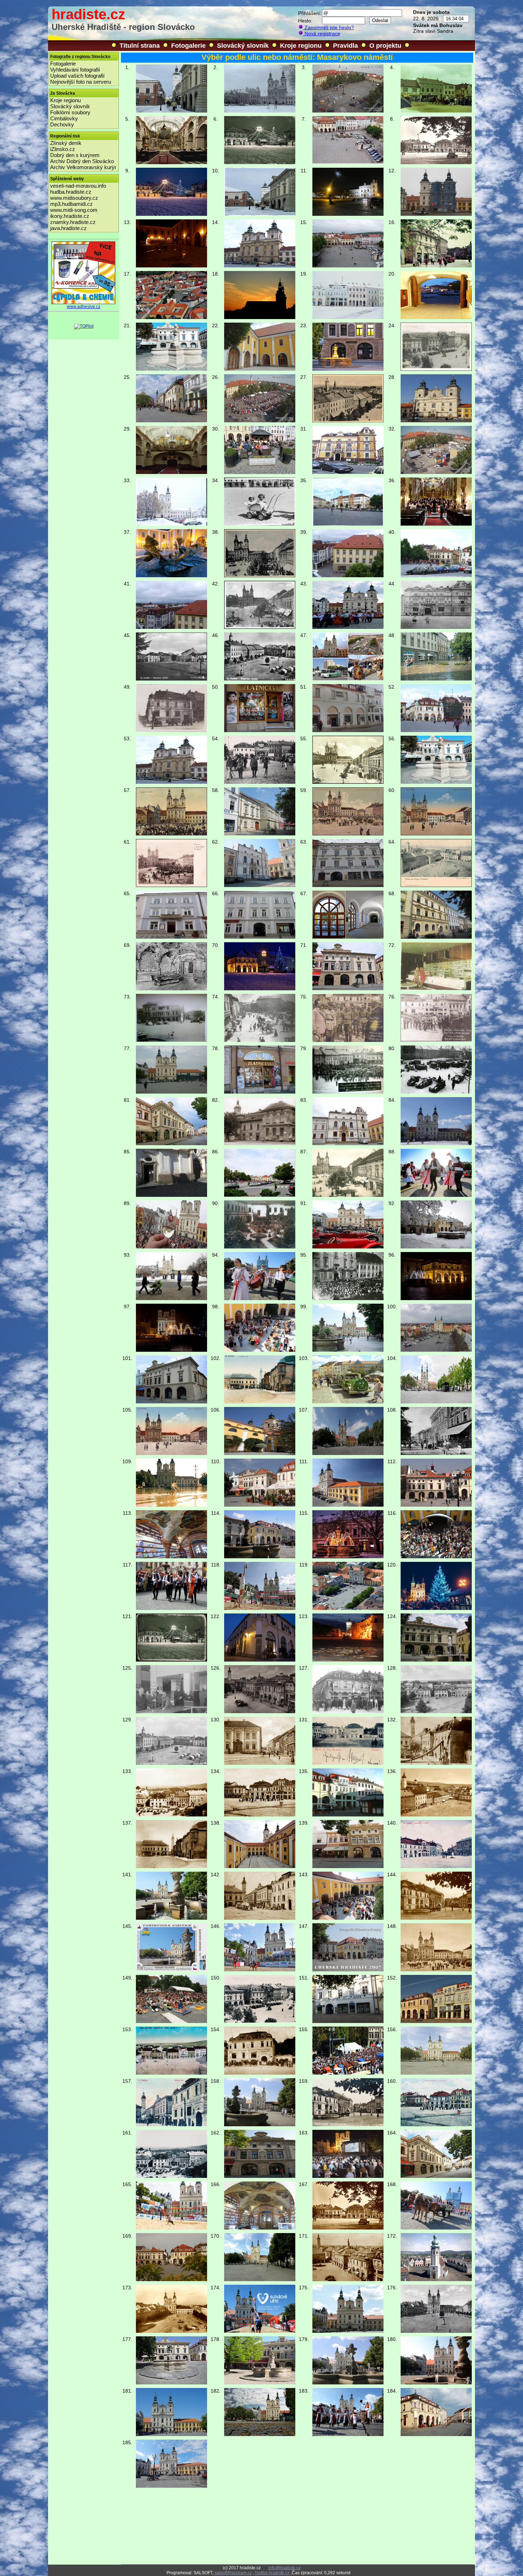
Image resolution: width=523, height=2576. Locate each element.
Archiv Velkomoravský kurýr (83, 167)
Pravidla (345, 46)
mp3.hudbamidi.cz (72, 204)
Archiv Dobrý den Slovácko (82, 161)
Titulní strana (140, 46)
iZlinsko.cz (63, 149)
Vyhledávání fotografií (75, 70)
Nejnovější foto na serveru (81, 82)
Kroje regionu (301, 46)
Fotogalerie (188, 46)
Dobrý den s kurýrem (75, 155)
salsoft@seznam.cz (233, 2573)
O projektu (385, 46)
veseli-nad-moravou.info (78, 186)
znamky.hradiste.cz (73, 222)
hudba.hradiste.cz (71, 192)
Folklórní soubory (70, 112)
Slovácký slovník (243, 46)
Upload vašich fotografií (77, 76)
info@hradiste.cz (284, 2568)
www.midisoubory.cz (74, 198)
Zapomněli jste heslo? (329, 27)
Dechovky (62, 124)
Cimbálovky (64, 118)
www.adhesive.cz (84, 307)
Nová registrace (322, 33)
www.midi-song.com (74, 210)
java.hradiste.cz (68, 228)
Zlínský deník (66, 143)
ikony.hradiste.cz (70, 216)
